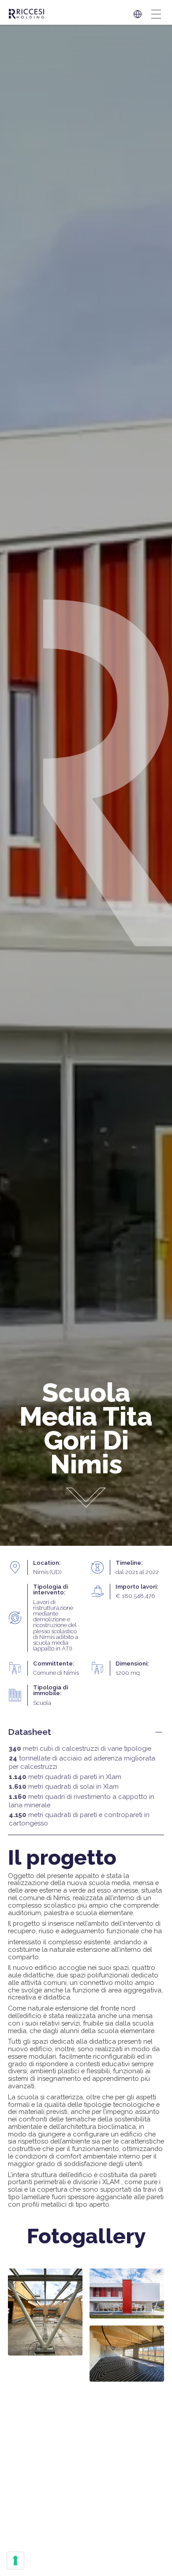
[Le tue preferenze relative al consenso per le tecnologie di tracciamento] (15, 2561)
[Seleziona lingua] (138, 14)
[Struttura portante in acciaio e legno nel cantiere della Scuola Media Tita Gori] (45, 2312)
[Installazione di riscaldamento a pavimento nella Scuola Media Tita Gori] (127, 2354)
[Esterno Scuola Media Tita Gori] (127, 2293)
